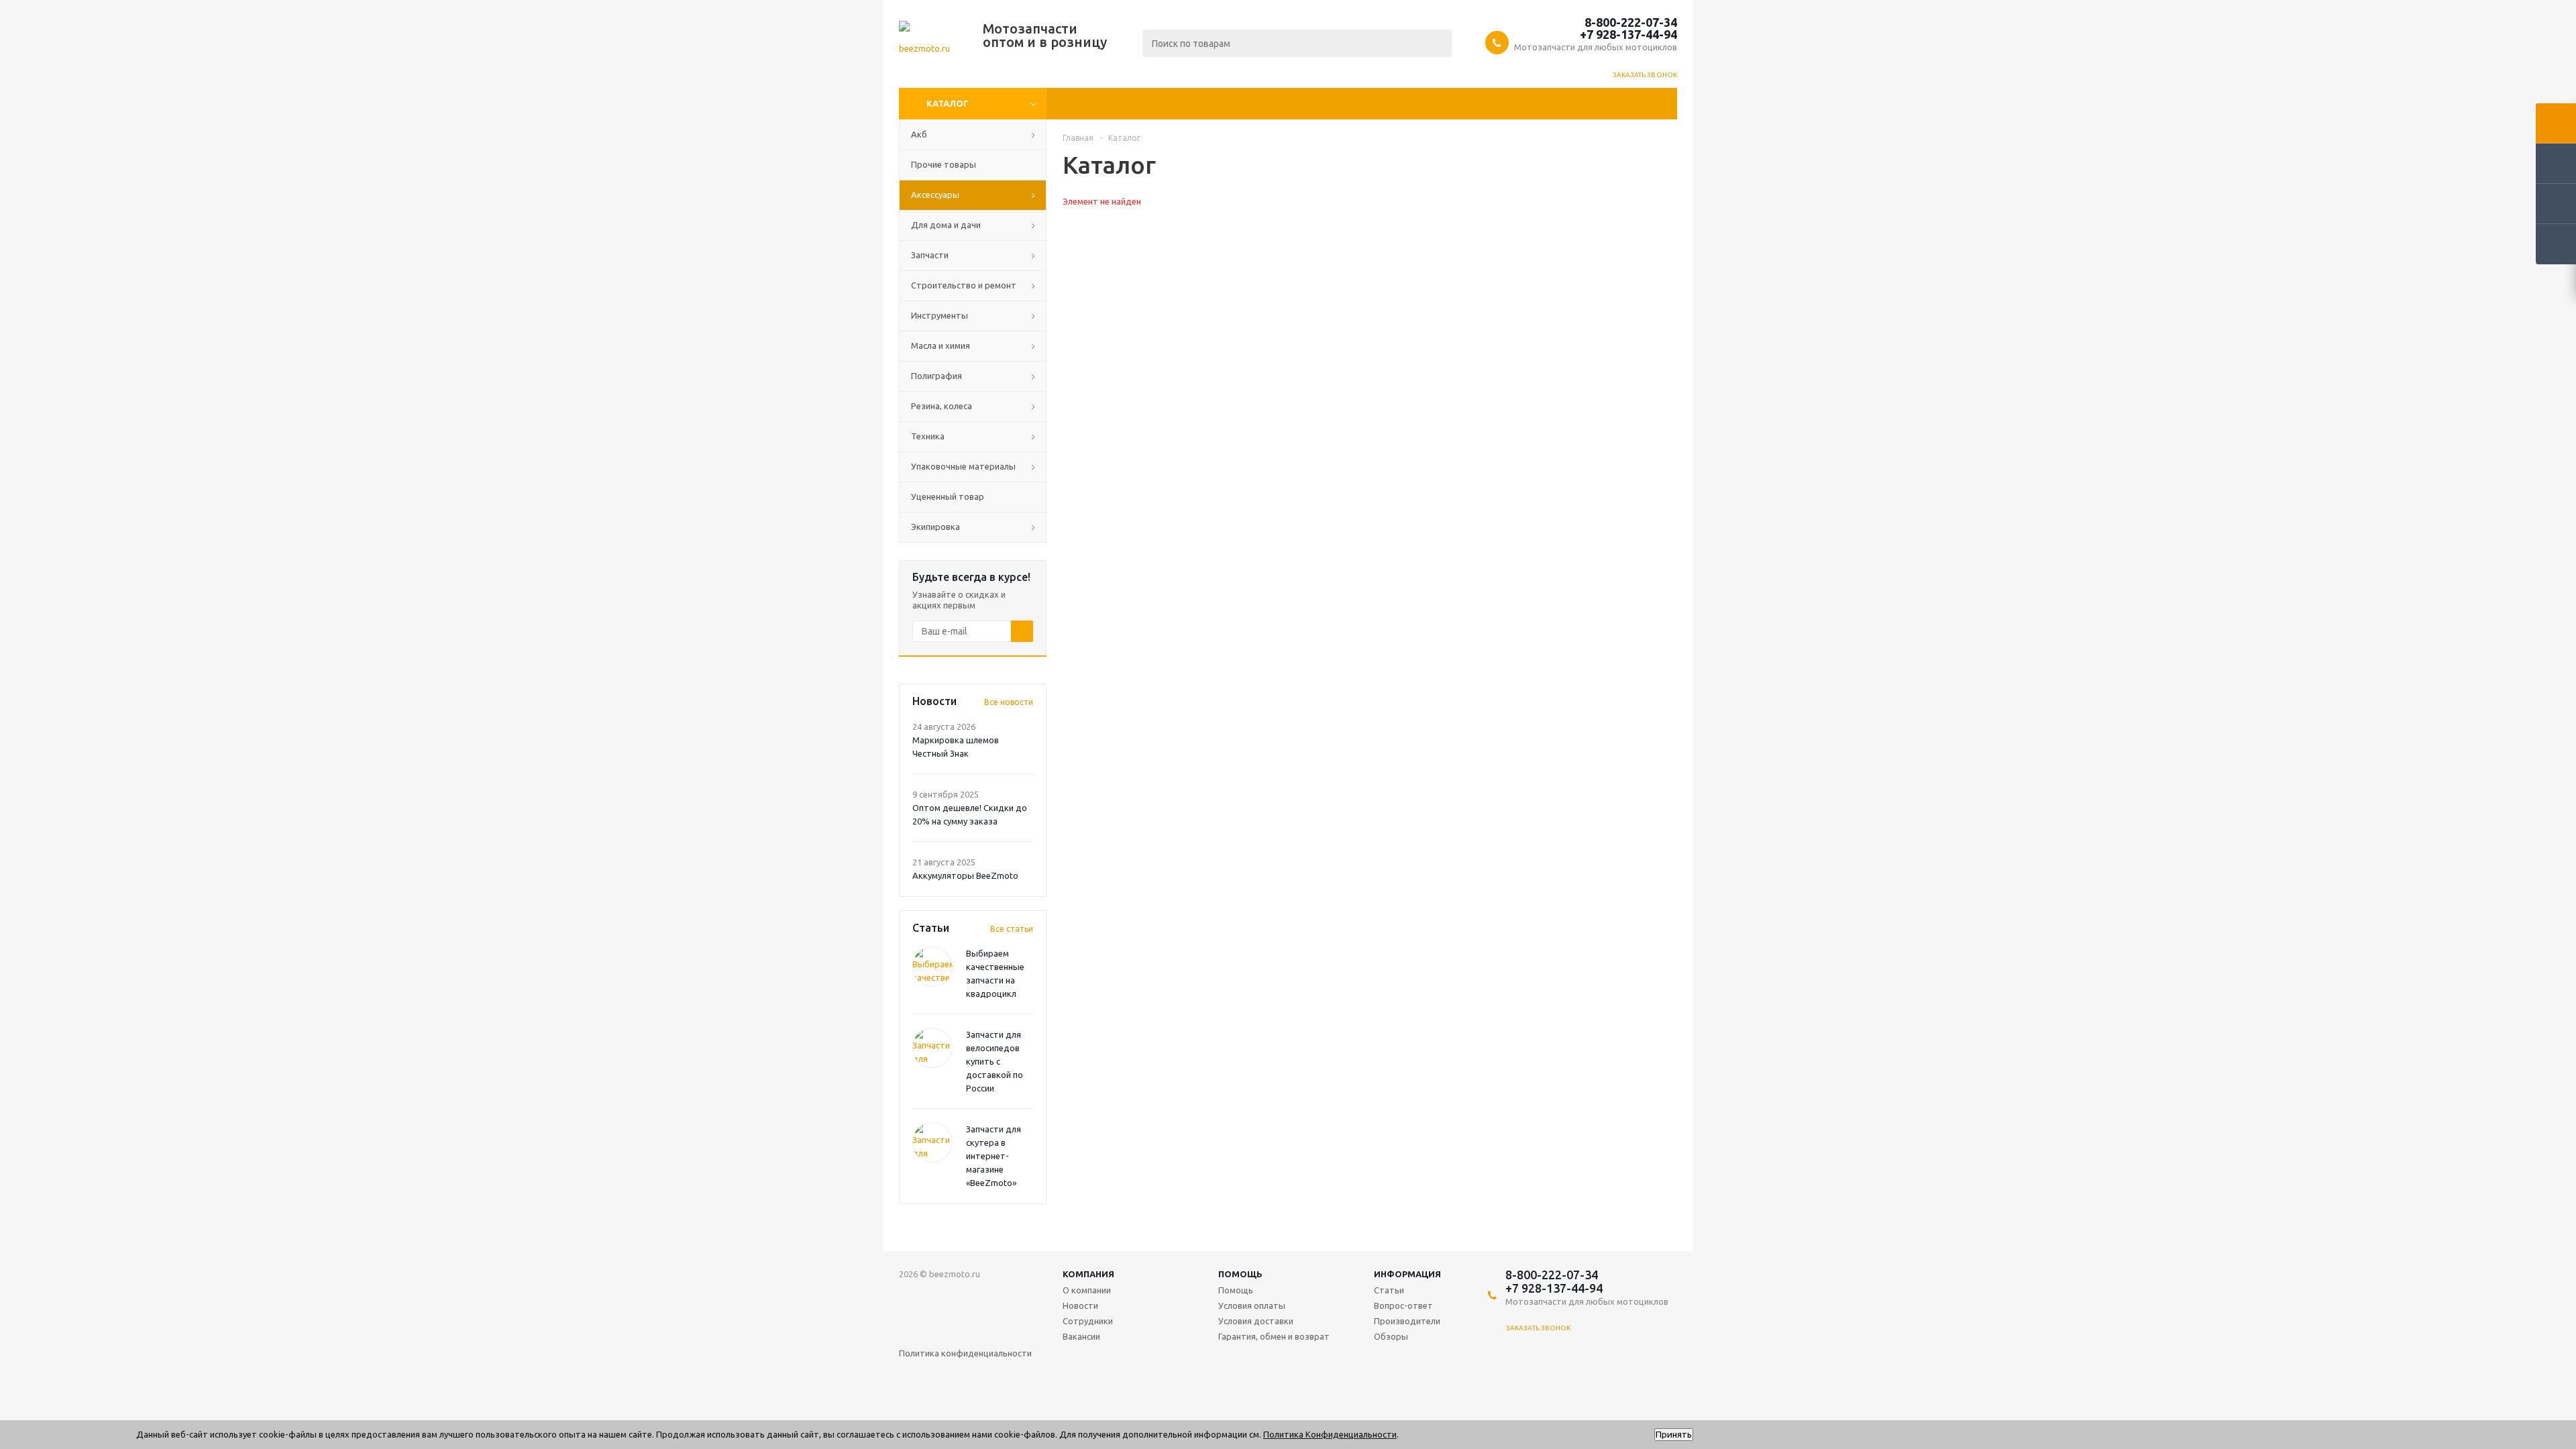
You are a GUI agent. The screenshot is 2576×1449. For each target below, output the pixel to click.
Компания (1088, 1274)
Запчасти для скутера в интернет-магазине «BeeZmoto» (994, 1156)
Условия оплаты (1252, 1305)
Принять (1674, 1435)
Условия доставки (1256, 1321)
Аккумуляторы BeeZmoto (965, 875)
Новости (1080, 1305)
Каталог (948, 103)
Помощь (1240, 1274)
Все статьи (1012, 929)
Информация (1407, 1274)
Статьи (1389, 1290)
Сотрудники (1088, 1321)
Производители (1407, 1321)
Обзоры (1391, 1336)
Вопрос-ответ (1403, 1305)
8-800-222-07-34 (1631, 22)
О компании (1087, 1290)
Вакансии (1081, 1336)
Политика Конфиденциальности (1330, 1434)
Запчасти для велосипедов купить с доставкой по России (995, 1061)
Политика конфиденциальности (965, 1353)
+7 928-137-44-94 (1628, 34)
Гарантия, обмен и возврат (1274, 1336)
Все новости (1009, 702)
